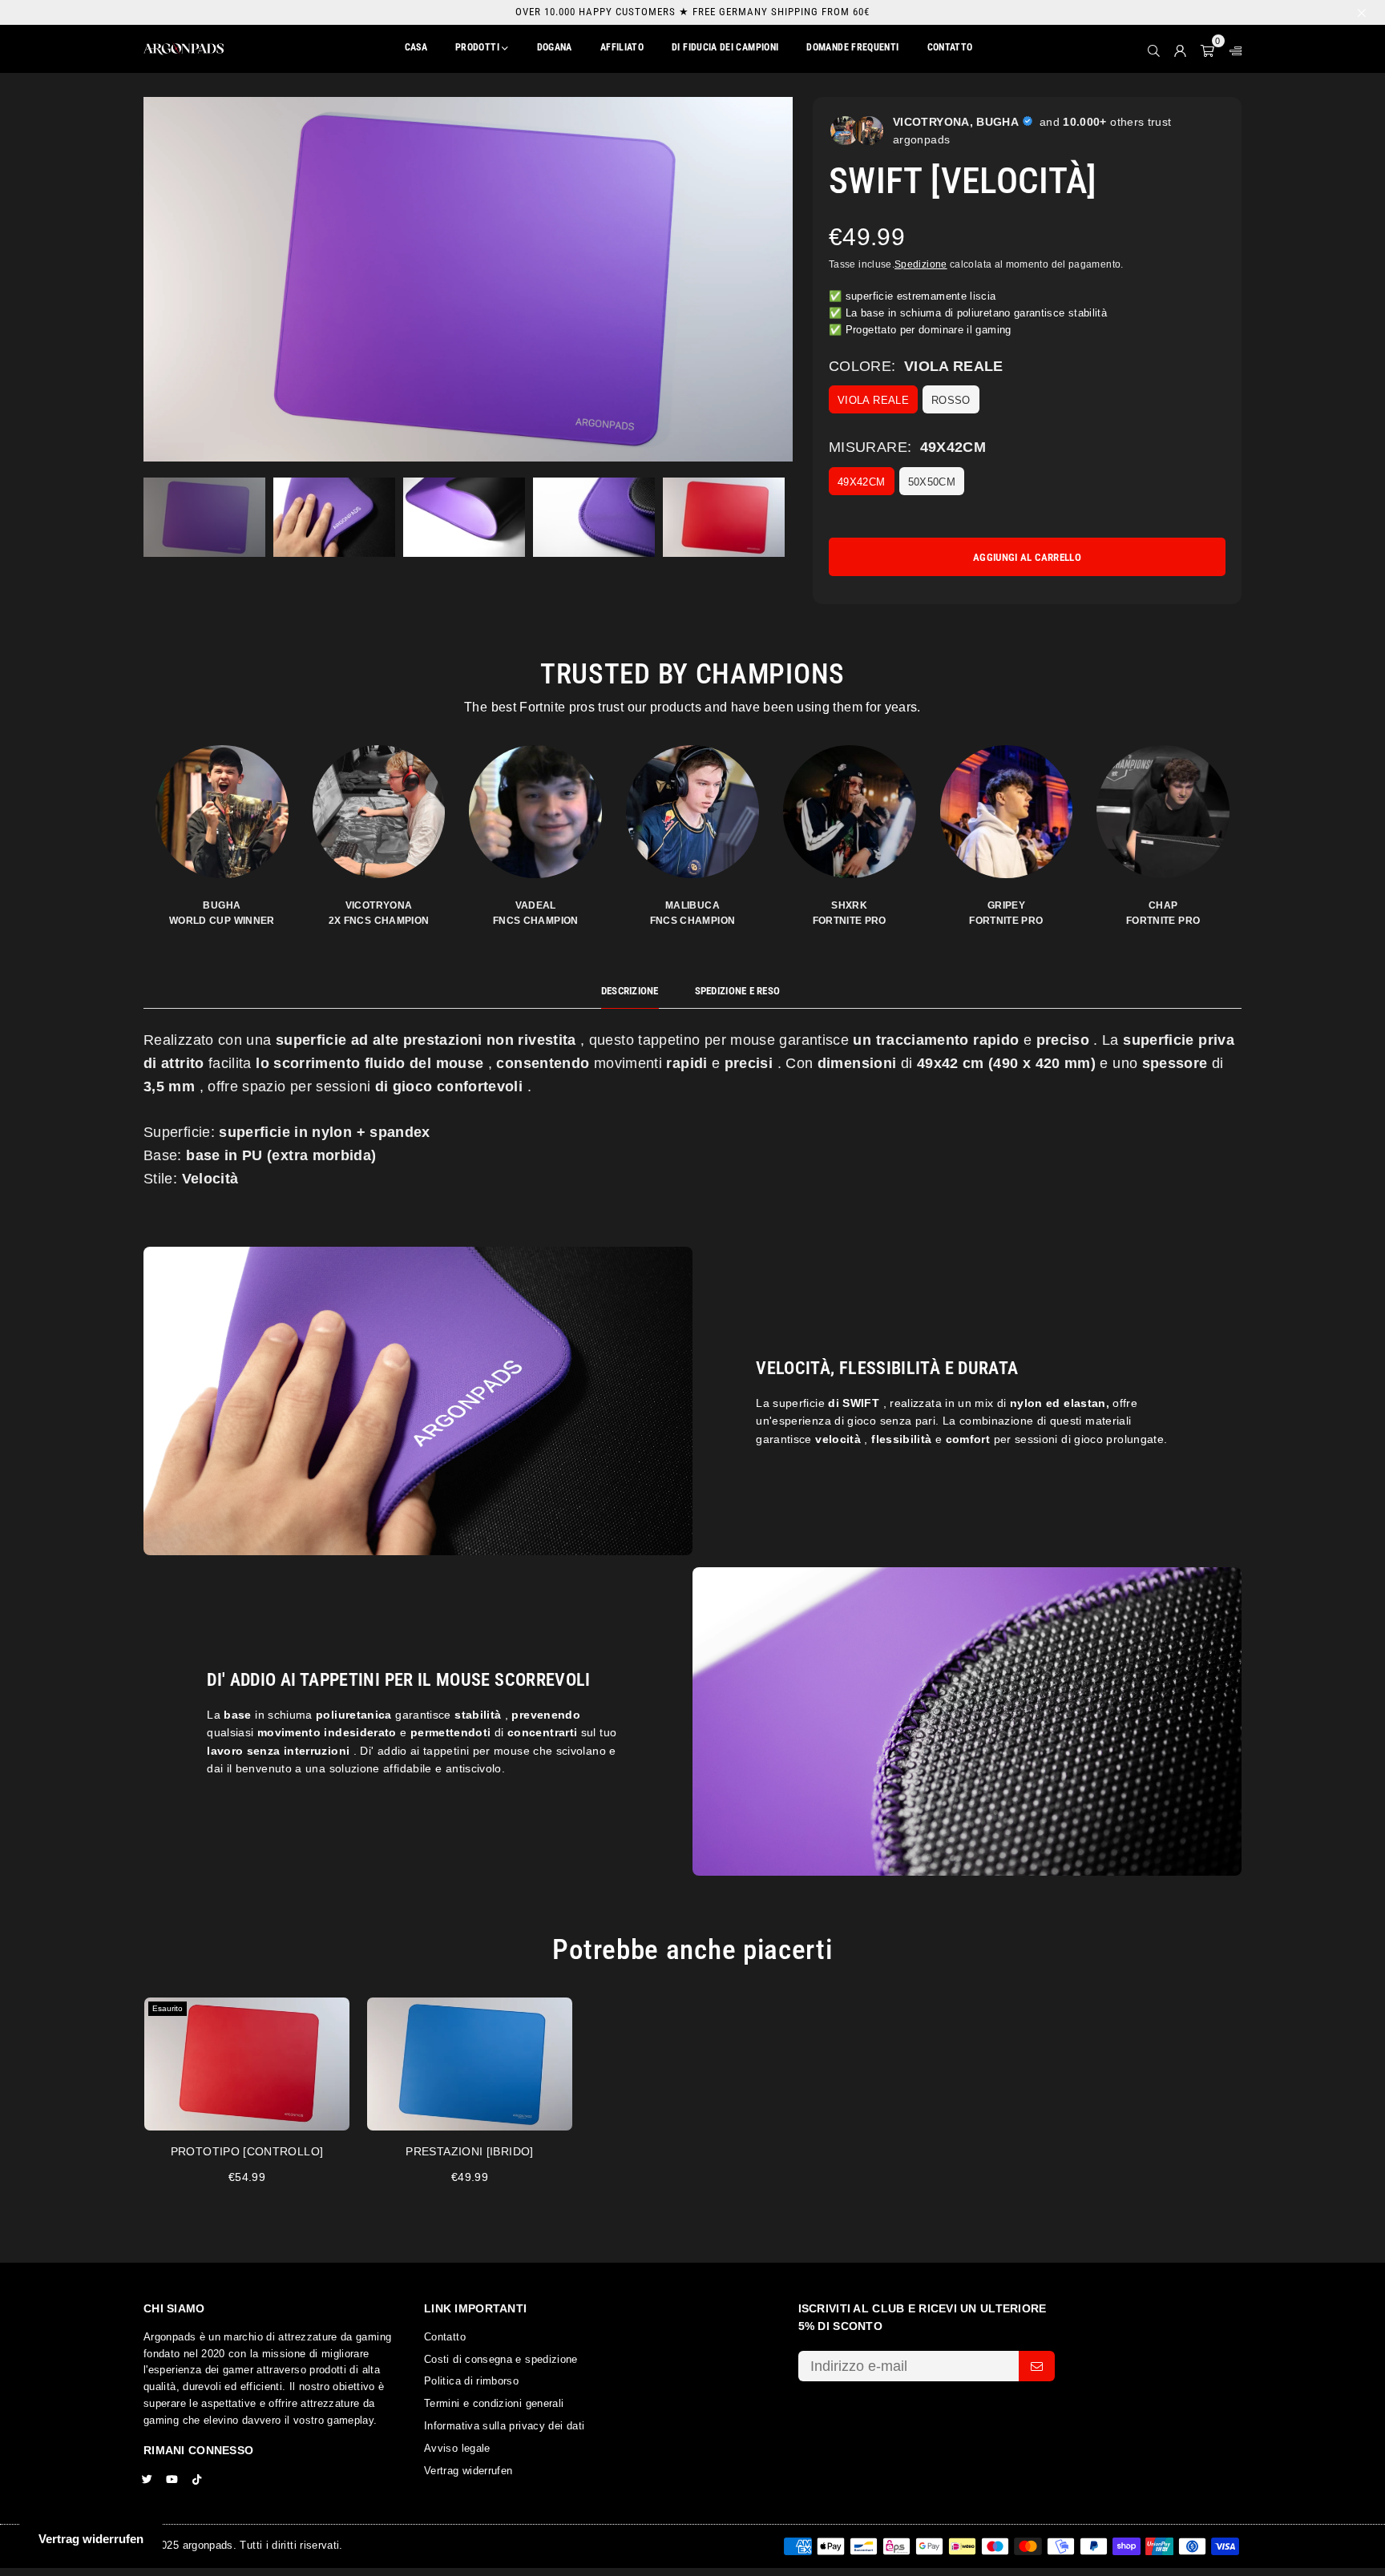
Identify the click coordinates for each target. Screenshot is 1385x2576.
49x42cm (862, 482)
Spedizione (921, 264)
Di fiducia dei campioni (725, 47)
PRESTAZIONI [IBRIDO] (469, 2151)
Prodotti (478, 47)
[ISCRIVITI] (1037, 2366)
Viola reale (873, 400)
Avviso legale (457, 2448)
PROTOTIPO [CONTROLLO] (247, 2151)
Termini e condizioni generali (494, 2403)
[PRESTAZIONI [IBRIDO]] (470, 2064)
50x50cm (932, 482)
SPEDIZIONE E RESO (737, 991)
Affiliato (622, 47)
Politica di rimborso (471, 2381)
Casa (416, 47)
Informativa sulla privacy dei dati (504, 2426)
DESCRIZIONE (630, 991)
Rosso (951, 400)
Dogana (555, 47)
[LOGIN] (1180, 49)
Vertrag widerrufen (468, 2471)
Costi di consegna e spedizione (501, 2359)
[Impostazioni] (1232, 49)
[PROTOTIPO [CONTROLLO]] (247, 2064)
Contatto (950, 47)
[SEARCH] (1154, 49)
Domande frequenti (852, 47)
